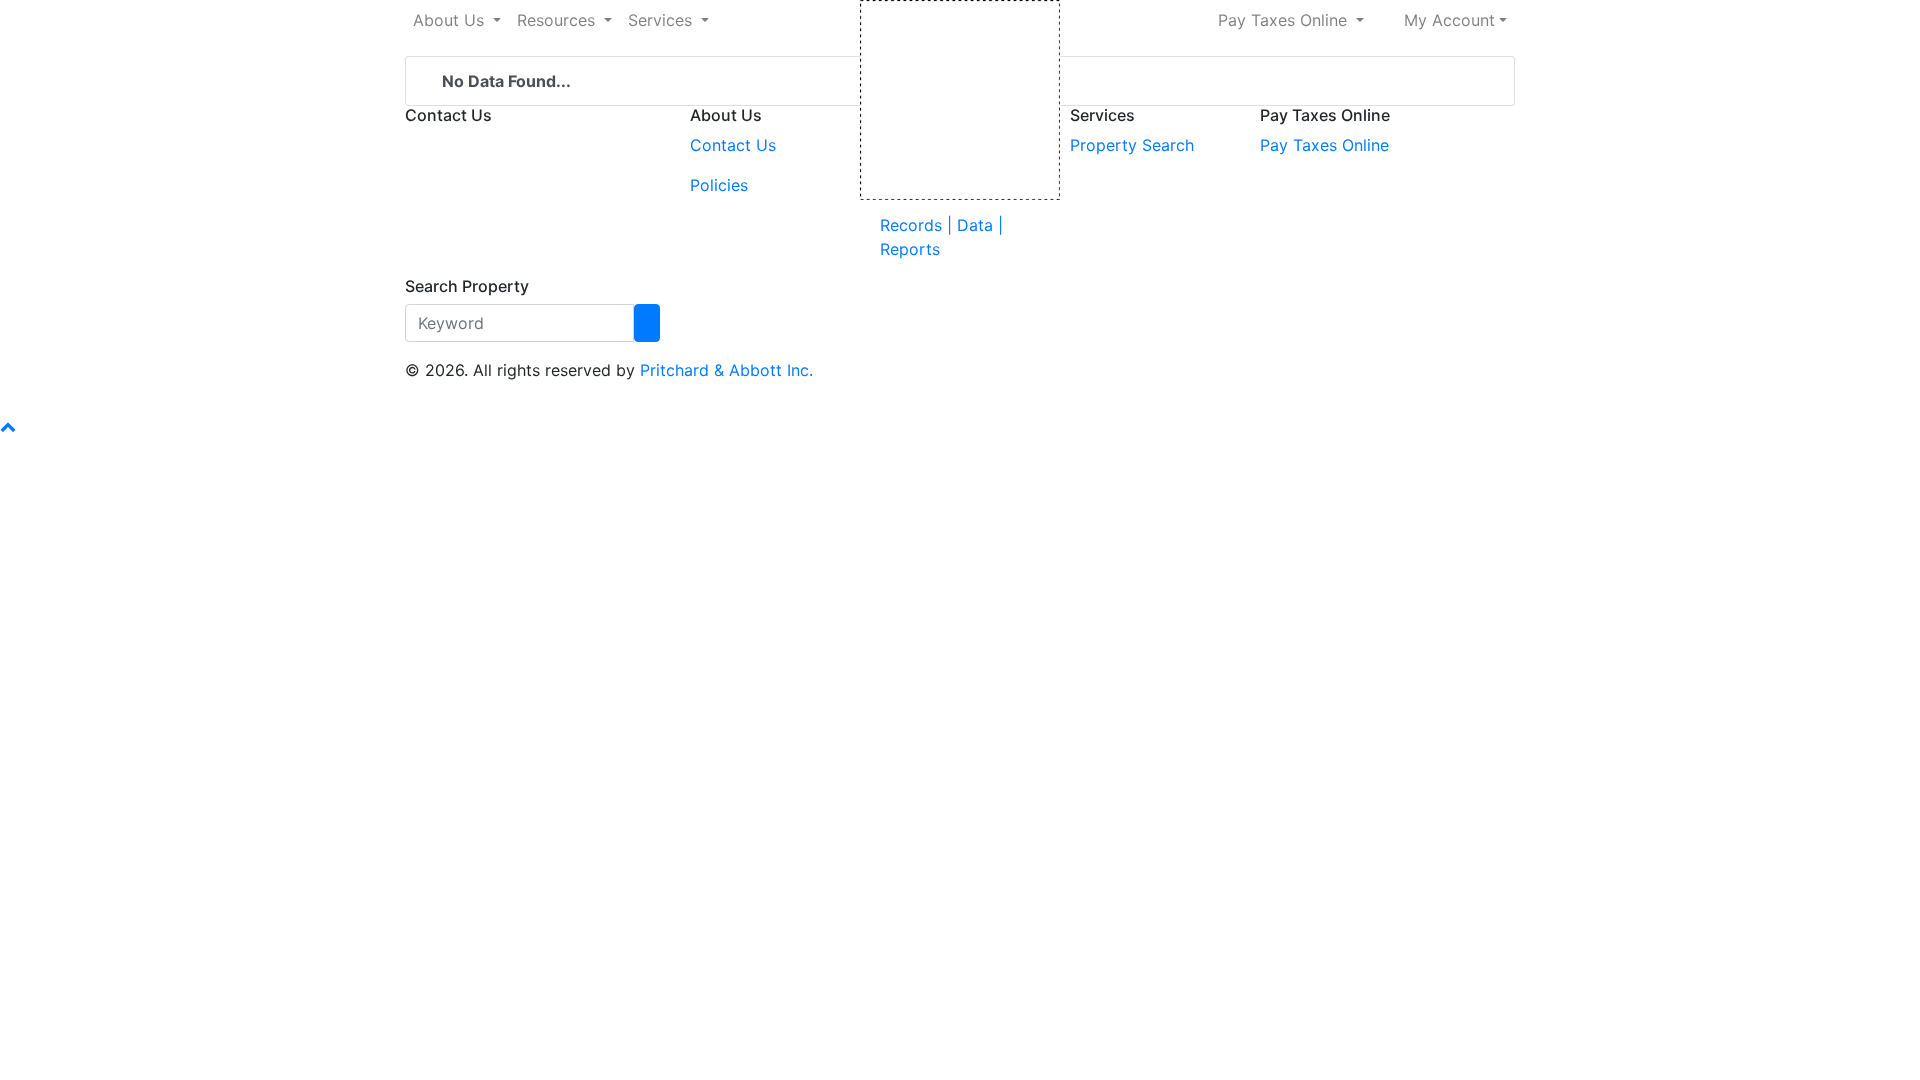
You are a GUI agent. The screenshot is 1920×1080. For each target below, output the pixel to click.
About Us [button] (451, 20)
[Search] (647, 323)
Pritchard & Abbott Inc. (726, 370)
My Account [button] (1449, 20)
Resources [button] (558, 20)
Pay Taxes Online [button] (1285, 20)
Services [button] (662, 20)
